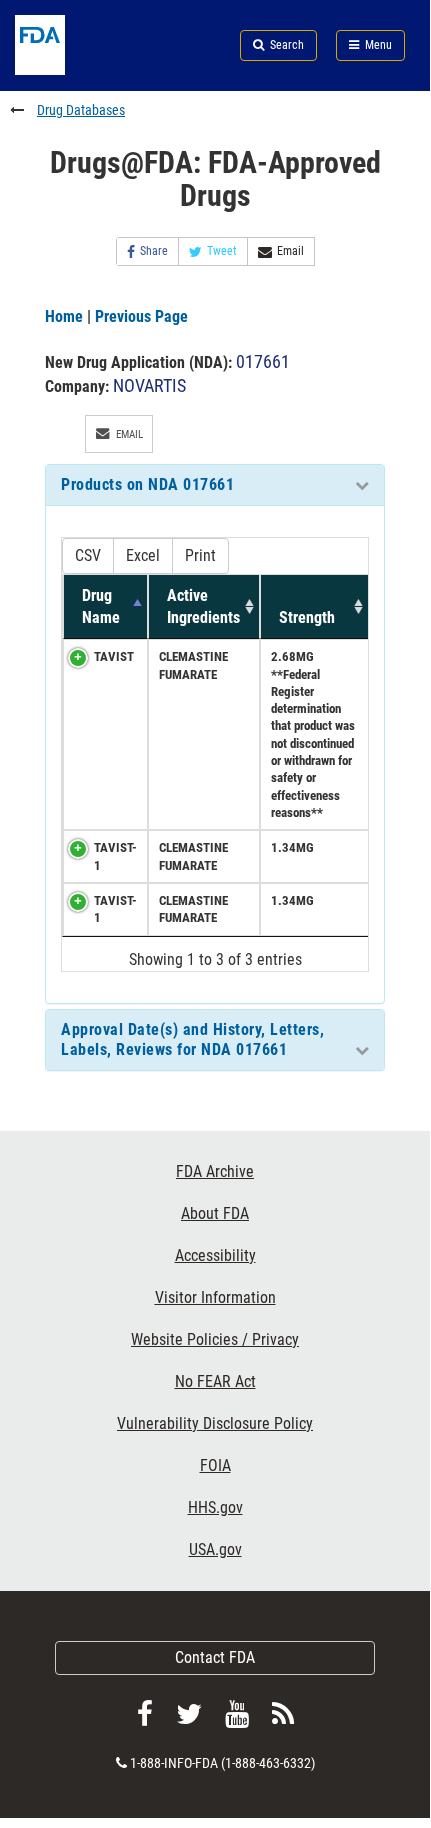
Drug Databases (81, 110)
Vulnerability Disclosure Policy (215, 1423)
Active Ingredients (203, 606)
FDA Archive (215, 1171)
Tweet (222, 251)
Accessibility (215, 1255)
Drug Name (101, 606)
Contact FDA (215, 1657)
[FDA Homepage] (71, 69)
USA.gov (215, 1549)
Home (64, 316)
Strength (307, 617)
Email (290, 251)
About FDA (215, 1213)
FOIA (215, 1465)
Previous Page (141, 316)
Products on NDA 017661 (147, 484)
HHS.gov (215, 1507)
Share (154, 251)
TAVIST (114, 656)
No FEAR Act (215, 1381)
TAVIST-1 (115, 856)
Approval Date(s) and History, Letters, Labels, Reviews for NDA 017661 (192, 1039)
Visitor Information (215, 1297)
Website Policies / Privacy (215, 1339)
